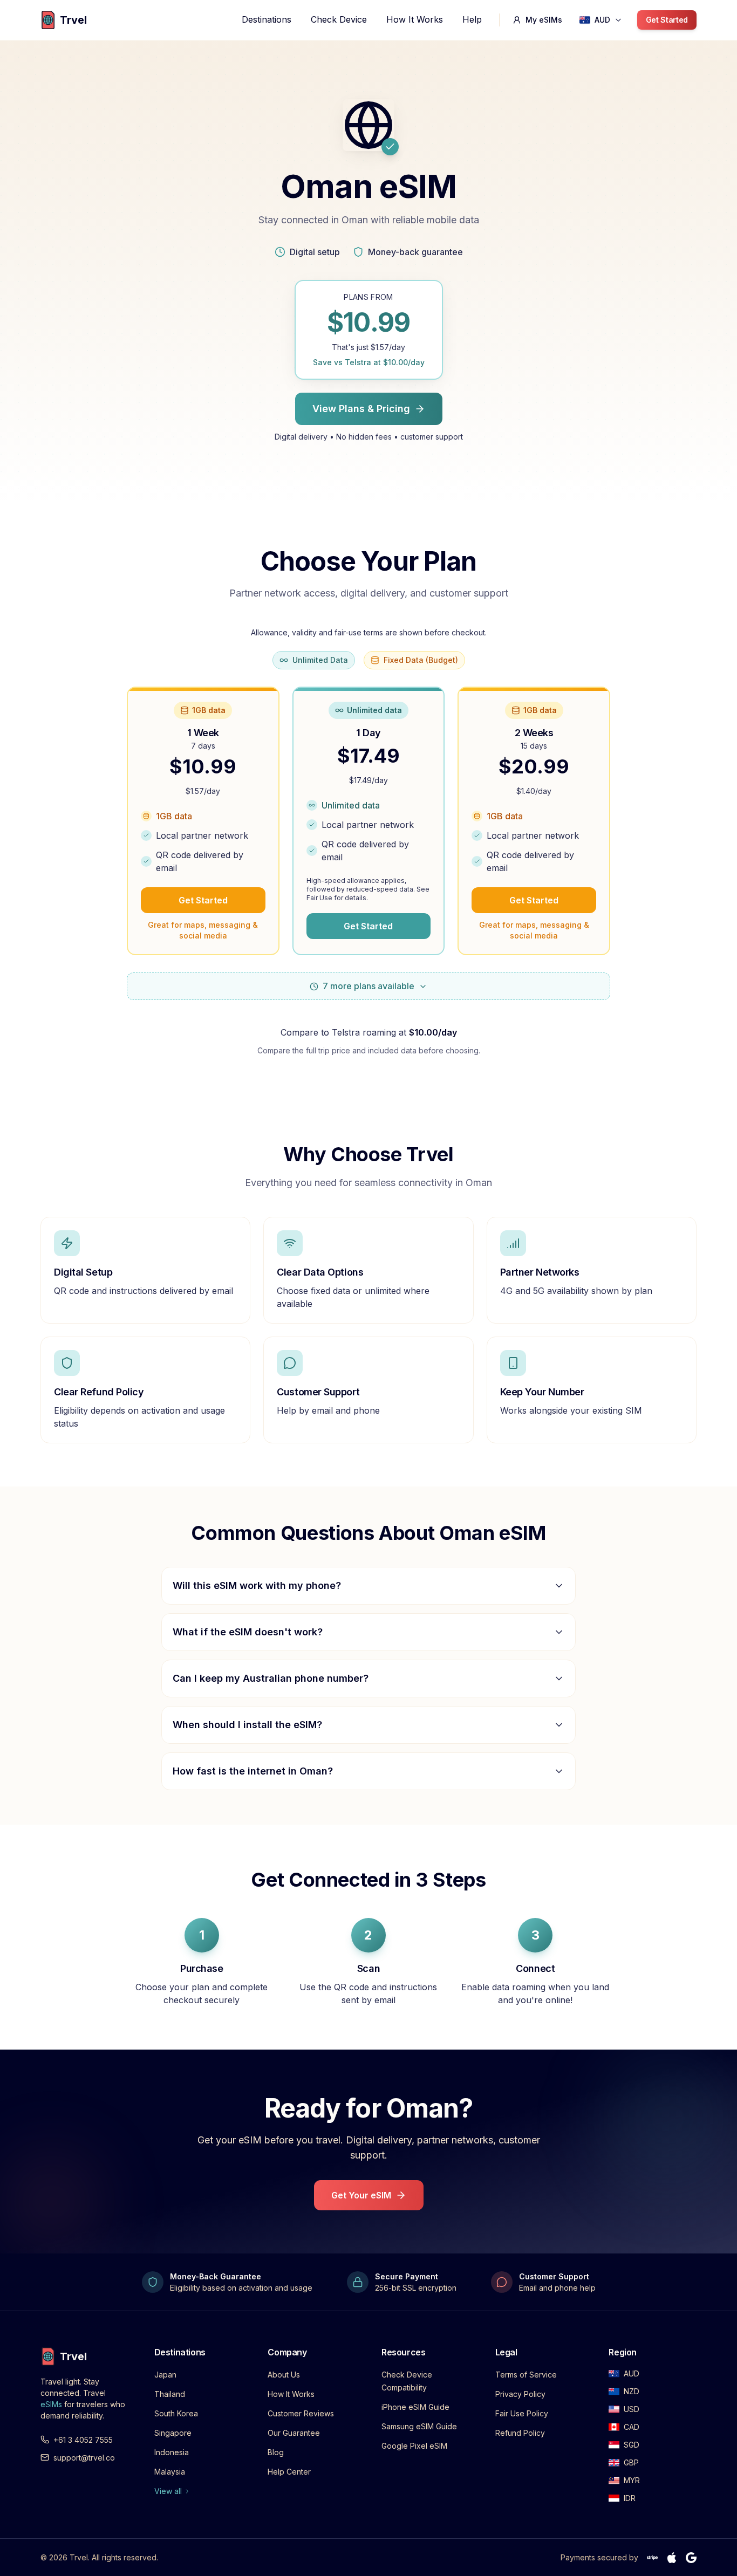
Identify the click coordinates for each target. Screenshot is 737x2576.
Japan (165, 2375)
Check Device (339, 19)
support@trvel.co (84, 2458)
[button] (601, 20)
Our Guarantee (294, 2433)
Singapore (173, 2433)
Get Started (667, 20)
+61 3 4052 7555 (83, 2440)
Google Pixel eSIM (414, 2446)
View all (168, 2491)
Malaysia (170, 2472)
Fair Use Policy (522, 2413)
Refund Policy (520, 2433)
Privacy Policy (520, 2394)
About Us (284, 2375)
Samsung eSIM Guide (419, 2426)
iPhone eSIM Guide (415, 2407)
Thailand (170, 2394)
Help (472, 19)
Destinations (267, 19)
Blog (276, 2452)
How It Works (415, 19)
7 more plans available (368, 986)
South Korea (176, 2413)
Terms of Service (526, 2375)
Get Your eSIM (361, 2195)
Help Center (289, 2472)
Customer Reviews (301, 2413)
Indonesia (172, 2452)
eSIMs (51, 2404)
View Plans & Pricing (361, 409)
